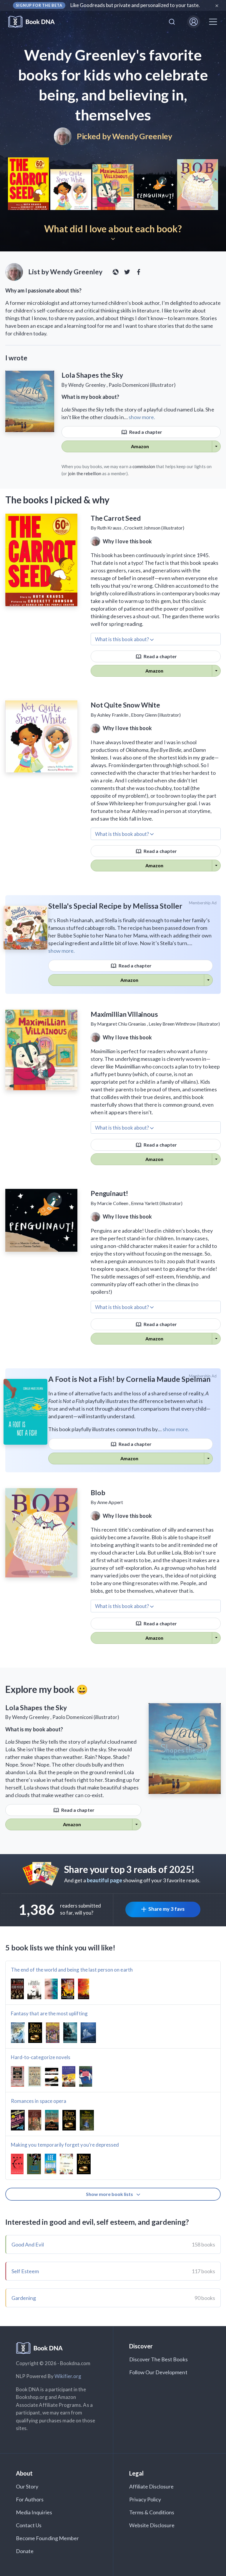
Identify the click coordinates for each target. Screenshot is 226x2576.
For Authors (30, 2499)
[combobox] (172, 22)
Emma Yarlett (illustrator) (157, 1203)
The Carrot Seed (116, 518)
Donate (25, 2551)
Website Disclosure (152, 2525)
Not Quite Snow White (125, 705)
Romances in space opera (39, 2101)
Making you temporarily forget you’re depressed (65, 2145)
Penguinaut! (109, 1193)
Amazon (140, 446)
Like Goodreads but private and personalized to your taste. (135, 5)
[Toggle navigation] (213, 22)
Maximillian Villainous (124, 1014)
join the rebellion (85, 473)
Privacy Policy (145, 2499)
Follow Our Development (158, 2372)
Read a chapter (145, 432)
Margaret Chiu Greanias (122, 1024)
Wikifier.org (68, 2376)
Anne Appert (110, 1502)
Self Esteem (25, 2271)
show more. (142, 417)
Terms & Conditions (152, 2512)
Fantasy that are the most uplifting (49, 2013)
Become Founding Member (47, 2538)
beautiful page (104, 1880)
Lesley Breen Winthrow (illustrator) (184, 1024)
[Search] (172, 22)
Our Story (27, 2486)
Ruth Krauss (109, 528)
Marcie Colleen (113, 1203)
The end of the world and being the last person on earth (72, 1970)
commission (144, 466)
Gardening (24, 2298)
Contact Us (29, 2525)
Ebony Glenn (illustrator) (156, 715)
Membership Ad (203, 903)
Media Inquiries (34, 2512)
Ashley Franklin (113, 715)
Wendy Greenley (142, 136)
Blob (98, 1493)
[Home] (35, 22)
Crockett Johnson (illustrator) (154, 528)
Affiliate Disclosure (152, 2486)
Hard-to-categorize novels (41, 2057)
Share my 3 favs (166, 1909)
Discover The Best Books (158, 2359)
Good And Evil (28, 2244)
